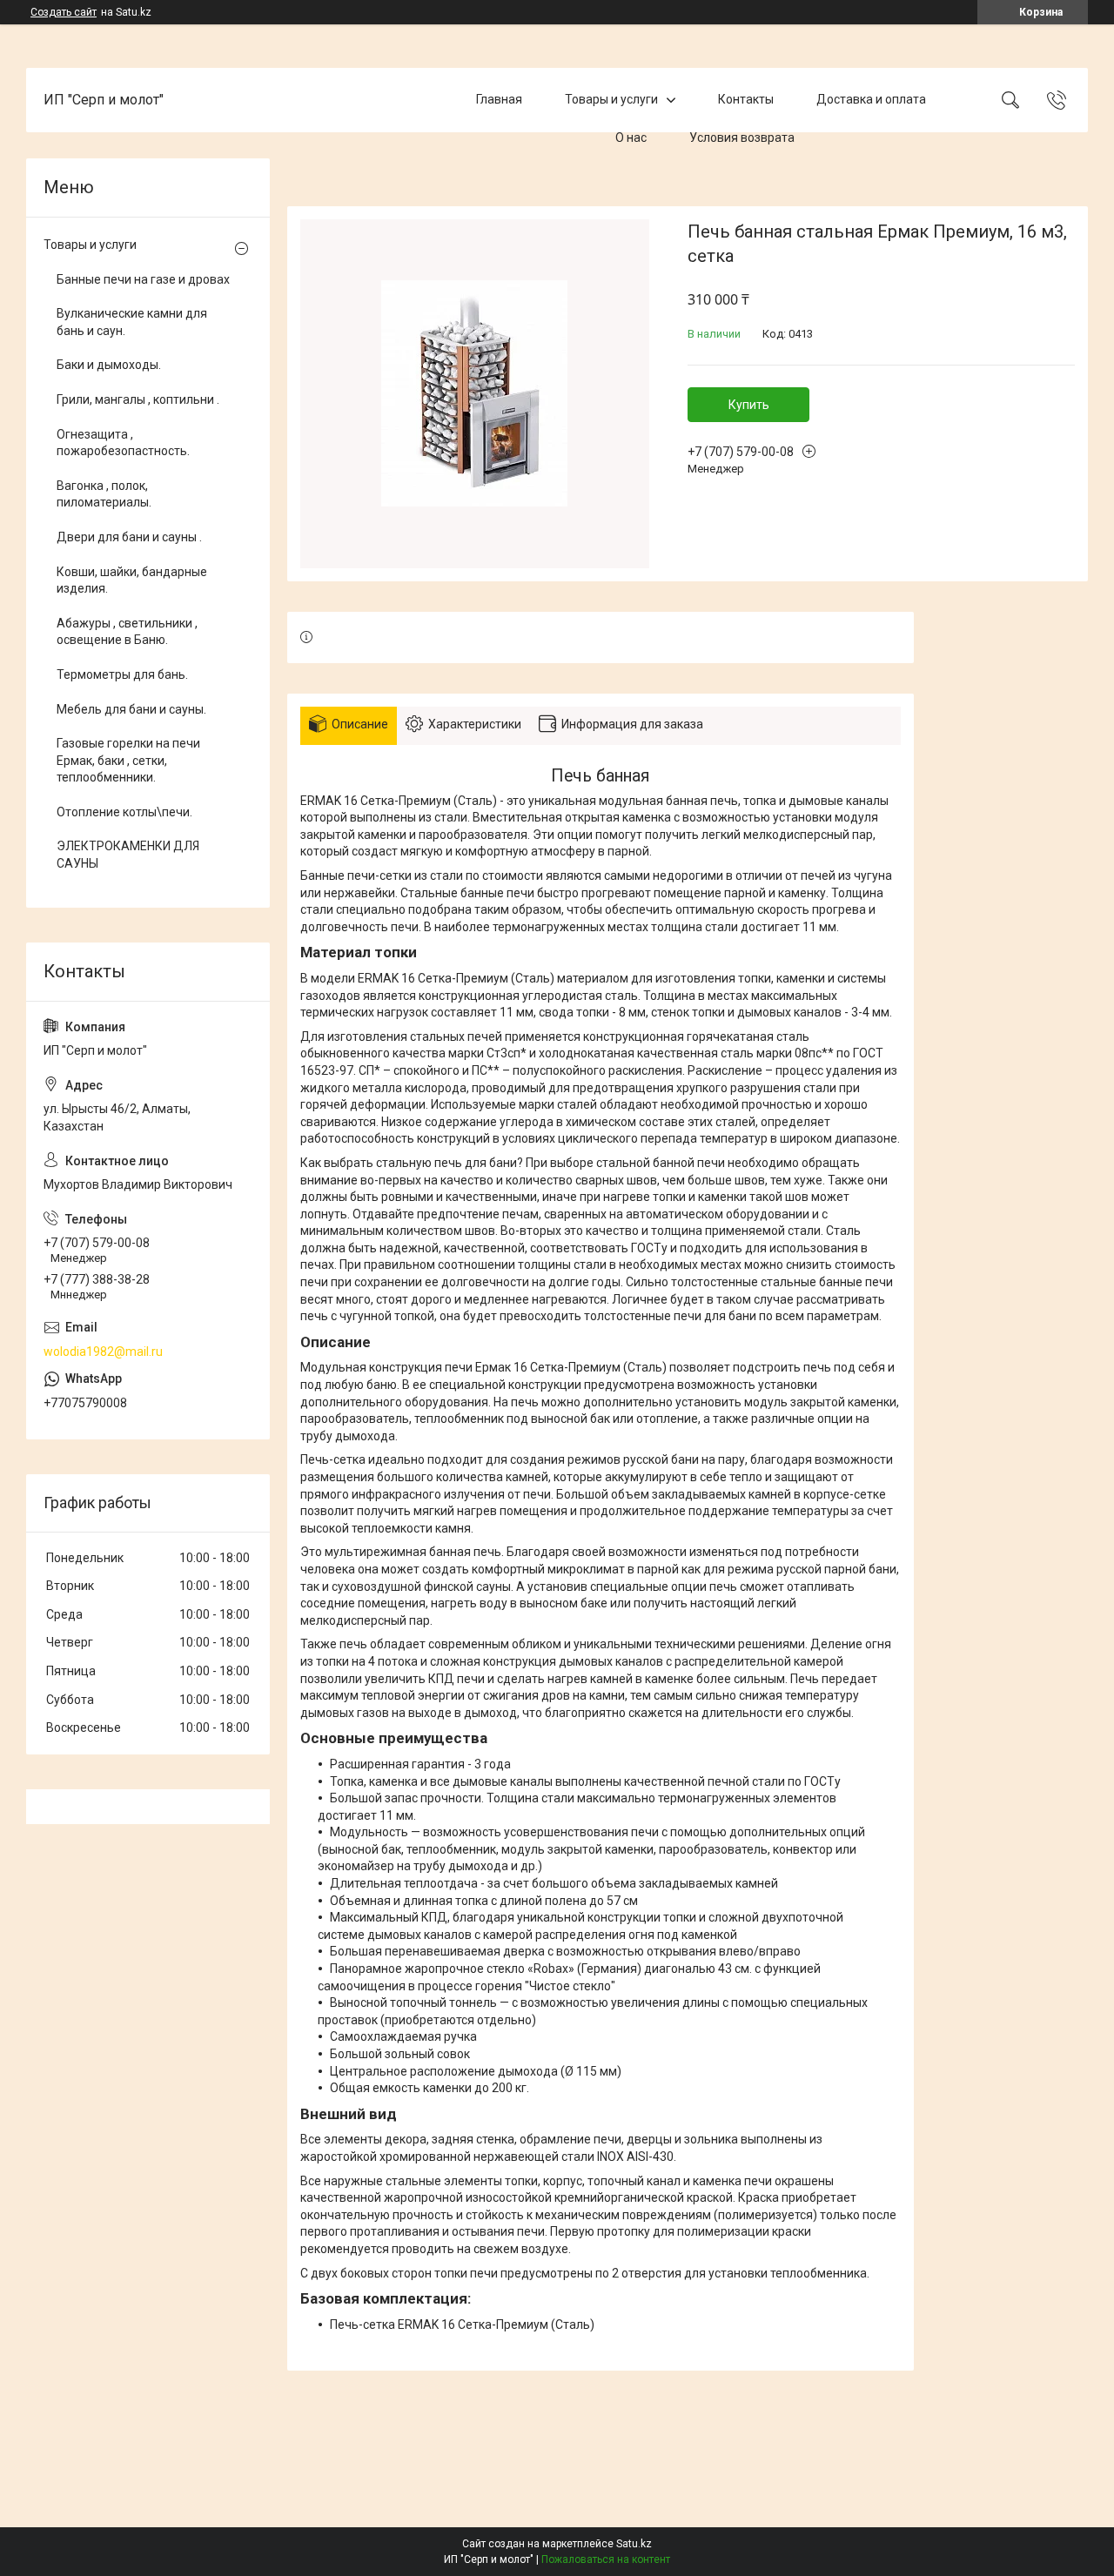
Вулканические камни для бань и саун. (132, 322)
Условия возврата (742, 138)
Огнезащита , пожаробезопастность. (123, 443)
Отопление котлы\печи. (124, 812)
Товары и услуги (611, 99)
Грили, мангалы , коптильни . (138, 399)
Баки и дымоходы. (109, 365)
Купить (749, 405)
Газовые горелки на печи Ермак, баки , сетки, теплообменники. (128, 760)
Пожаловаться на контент (606, 2559)
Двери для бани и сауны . (129, 537)
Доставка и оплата (871, 99)
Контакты (746, 99)
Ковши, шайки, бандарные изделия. (132, 580)
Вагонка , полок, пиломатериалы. (104, 494)
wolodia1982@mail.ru (103, 1352)
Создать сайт (64, 12)
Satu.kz (634, 2544)
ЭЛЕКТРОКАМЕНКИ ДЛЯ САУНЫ (128, 855)
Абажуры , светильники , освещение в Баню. (127, 632)
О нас (631, 138)
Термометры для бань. (122, 674)
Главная (499, 99)
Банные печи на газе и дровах (143, 279)
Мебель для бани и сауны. (131, 709)
